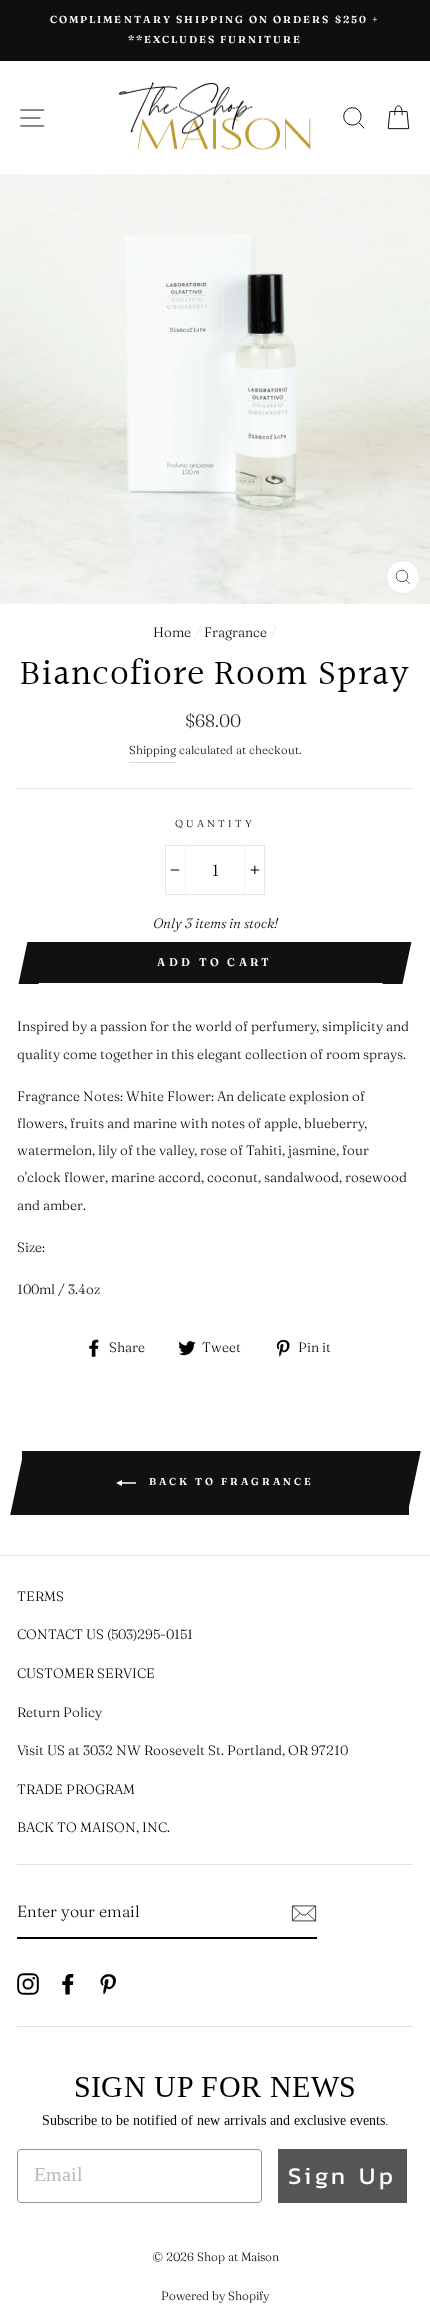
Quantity (215, 823)
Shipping (152, 750)
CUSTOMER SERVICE (86, 1673)
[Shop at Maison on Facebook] (68, 1982)
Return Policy (59, 1712)
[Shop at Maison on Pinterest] (108, 1982)
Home (172, 632)
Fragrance (235, 632)
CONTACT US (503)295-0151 (105, 1634)
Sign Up (342, 2175)
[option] (215, 30)
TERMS (40, 1596)
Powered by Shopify (215, 2295)
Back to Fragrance (229, 1482)
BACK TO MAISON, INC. (93, 1827)
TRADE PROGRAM (76, 1789)
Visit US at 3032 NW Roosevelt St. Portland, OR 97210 (182, 1750)
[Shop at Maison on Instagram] (28, 1982)
